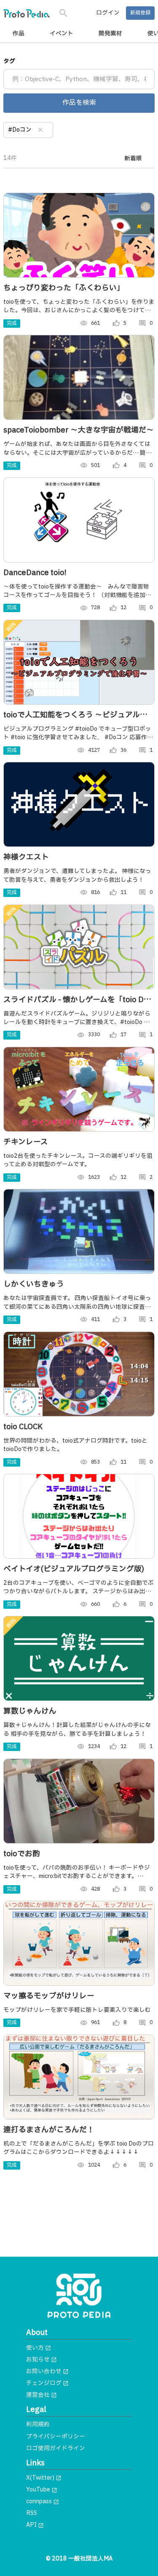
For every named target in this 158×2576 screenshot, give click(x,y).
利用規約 (38, 2425)
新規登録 (140, 13)
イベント (62, 34)
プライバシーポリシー (56, 2437)
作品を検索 (79, 103)
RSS (32, 2513)
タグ (9, 61)
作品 (19, 34)
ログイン (108, 13)
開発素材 (110, 34)
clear (40, 130)
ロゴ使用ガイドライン (56, 2449)
